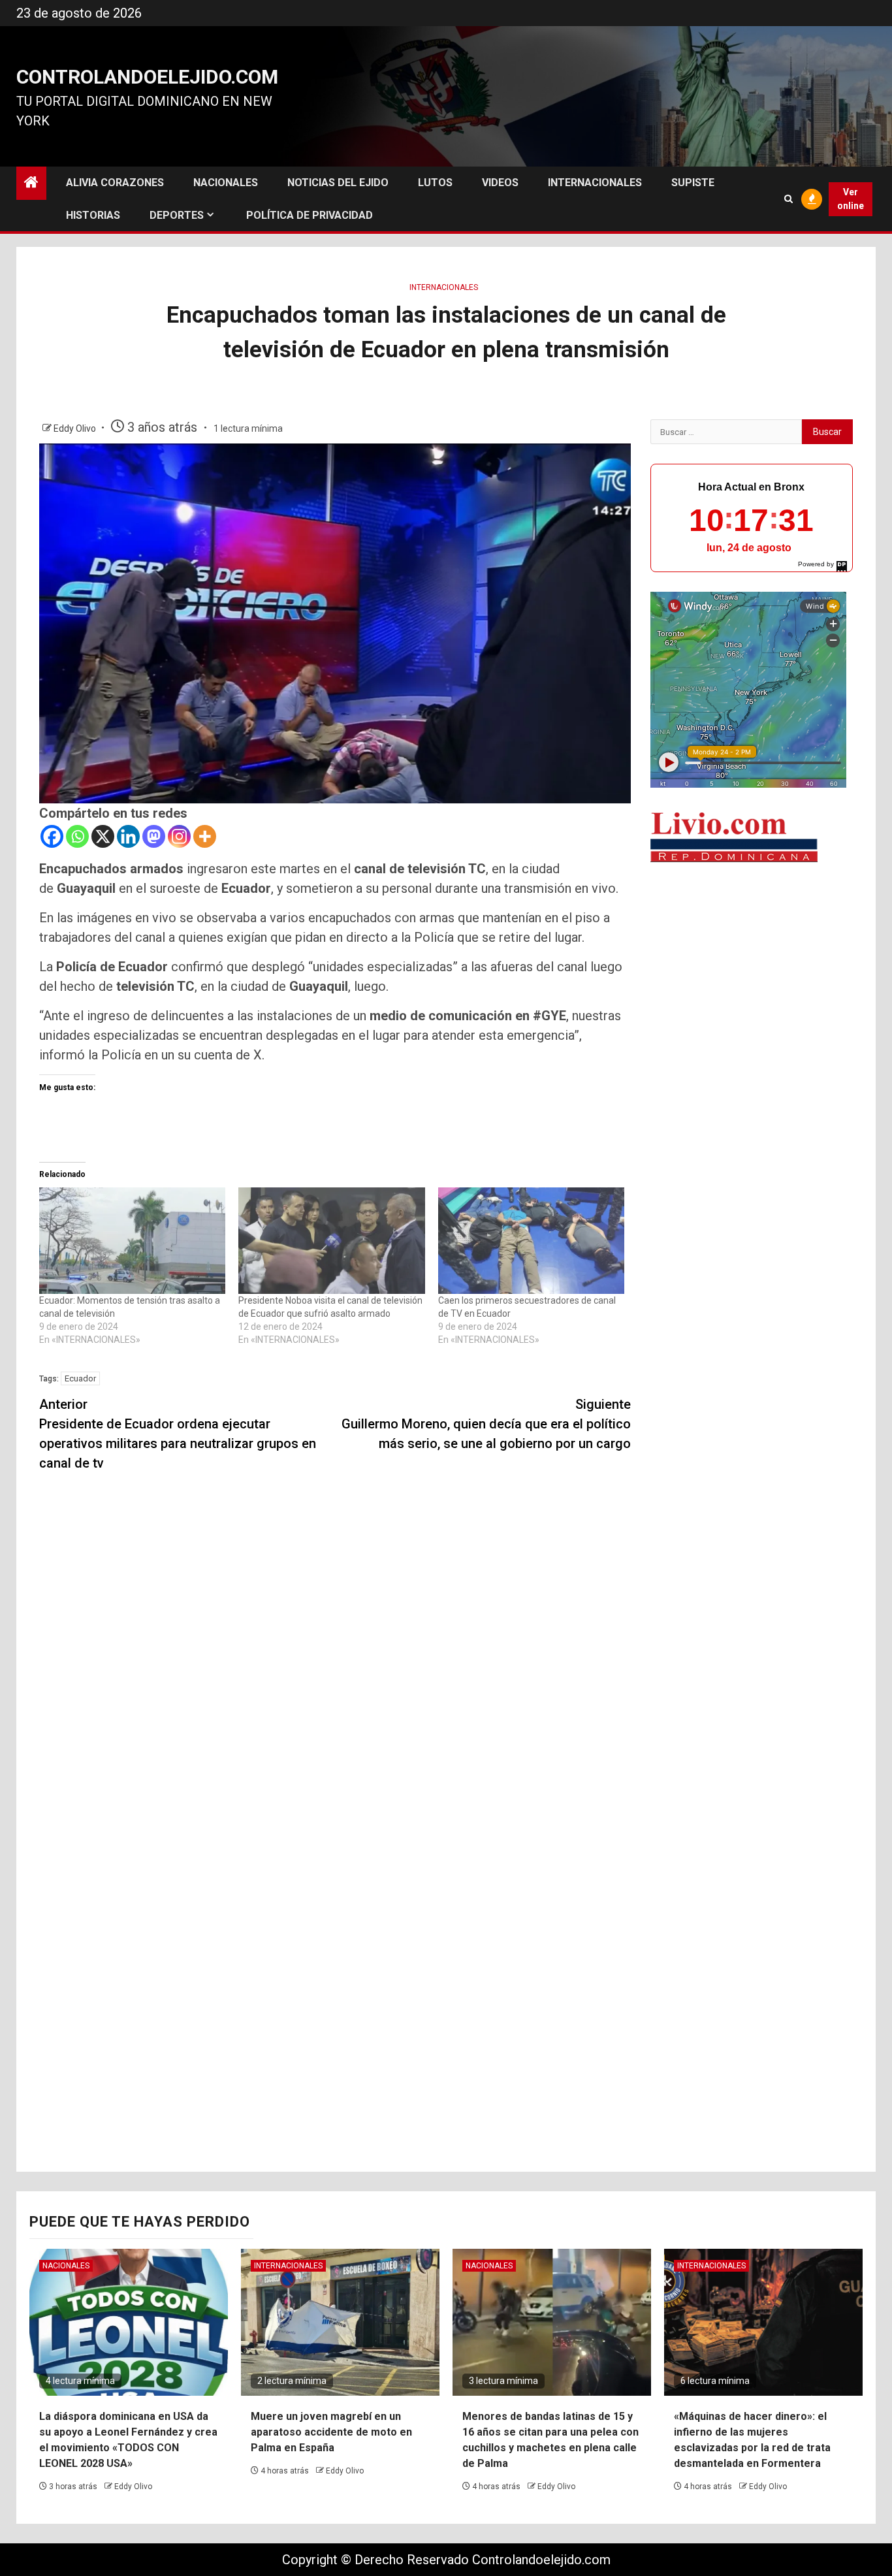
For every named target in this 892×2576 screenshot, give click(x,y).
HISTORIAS (93, 215)
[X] (103, 836)
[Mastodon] (154, 836)
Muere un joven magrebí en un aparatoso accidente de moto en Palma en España (331, 2432)
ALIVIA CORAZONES (115, 183)
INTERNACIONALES (595, 183)
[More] (205, 836)
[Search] (788, 199)
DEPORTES (177, 215)
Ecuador (80, 1378)
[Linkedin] (128, 836)
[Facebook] (52, 836)
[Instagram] (179, 836)
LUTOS (435, 183)
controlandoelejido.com (147, 77)
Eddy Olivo (76, 428)
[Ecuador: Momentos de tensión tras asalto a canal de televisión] (132, 1241)
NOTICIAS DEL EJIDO (338, 183)
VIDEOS (500, 183)
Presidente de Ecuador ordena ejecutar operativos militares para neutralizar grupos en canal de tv (178, 1434)
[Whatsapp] (77, 836)
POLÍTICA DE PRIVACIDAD (310, 215)
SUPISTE (693, 183)
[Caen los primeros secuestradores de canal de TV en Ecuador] (531, 1241)
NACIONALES (226, 183)
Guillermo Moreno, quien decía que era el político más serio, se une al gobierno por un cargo (486, 1424)
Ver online (851, 199)
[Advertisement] (752, 966)
